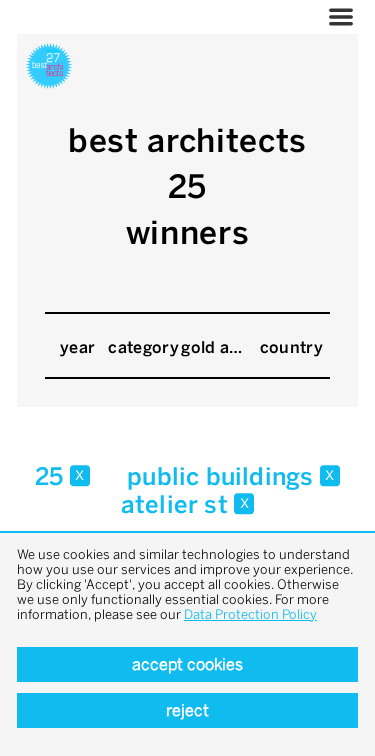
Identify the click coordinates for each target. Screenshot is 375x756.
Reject (187, 710)
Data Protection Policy (250, 614)
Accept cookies (187, 664)
